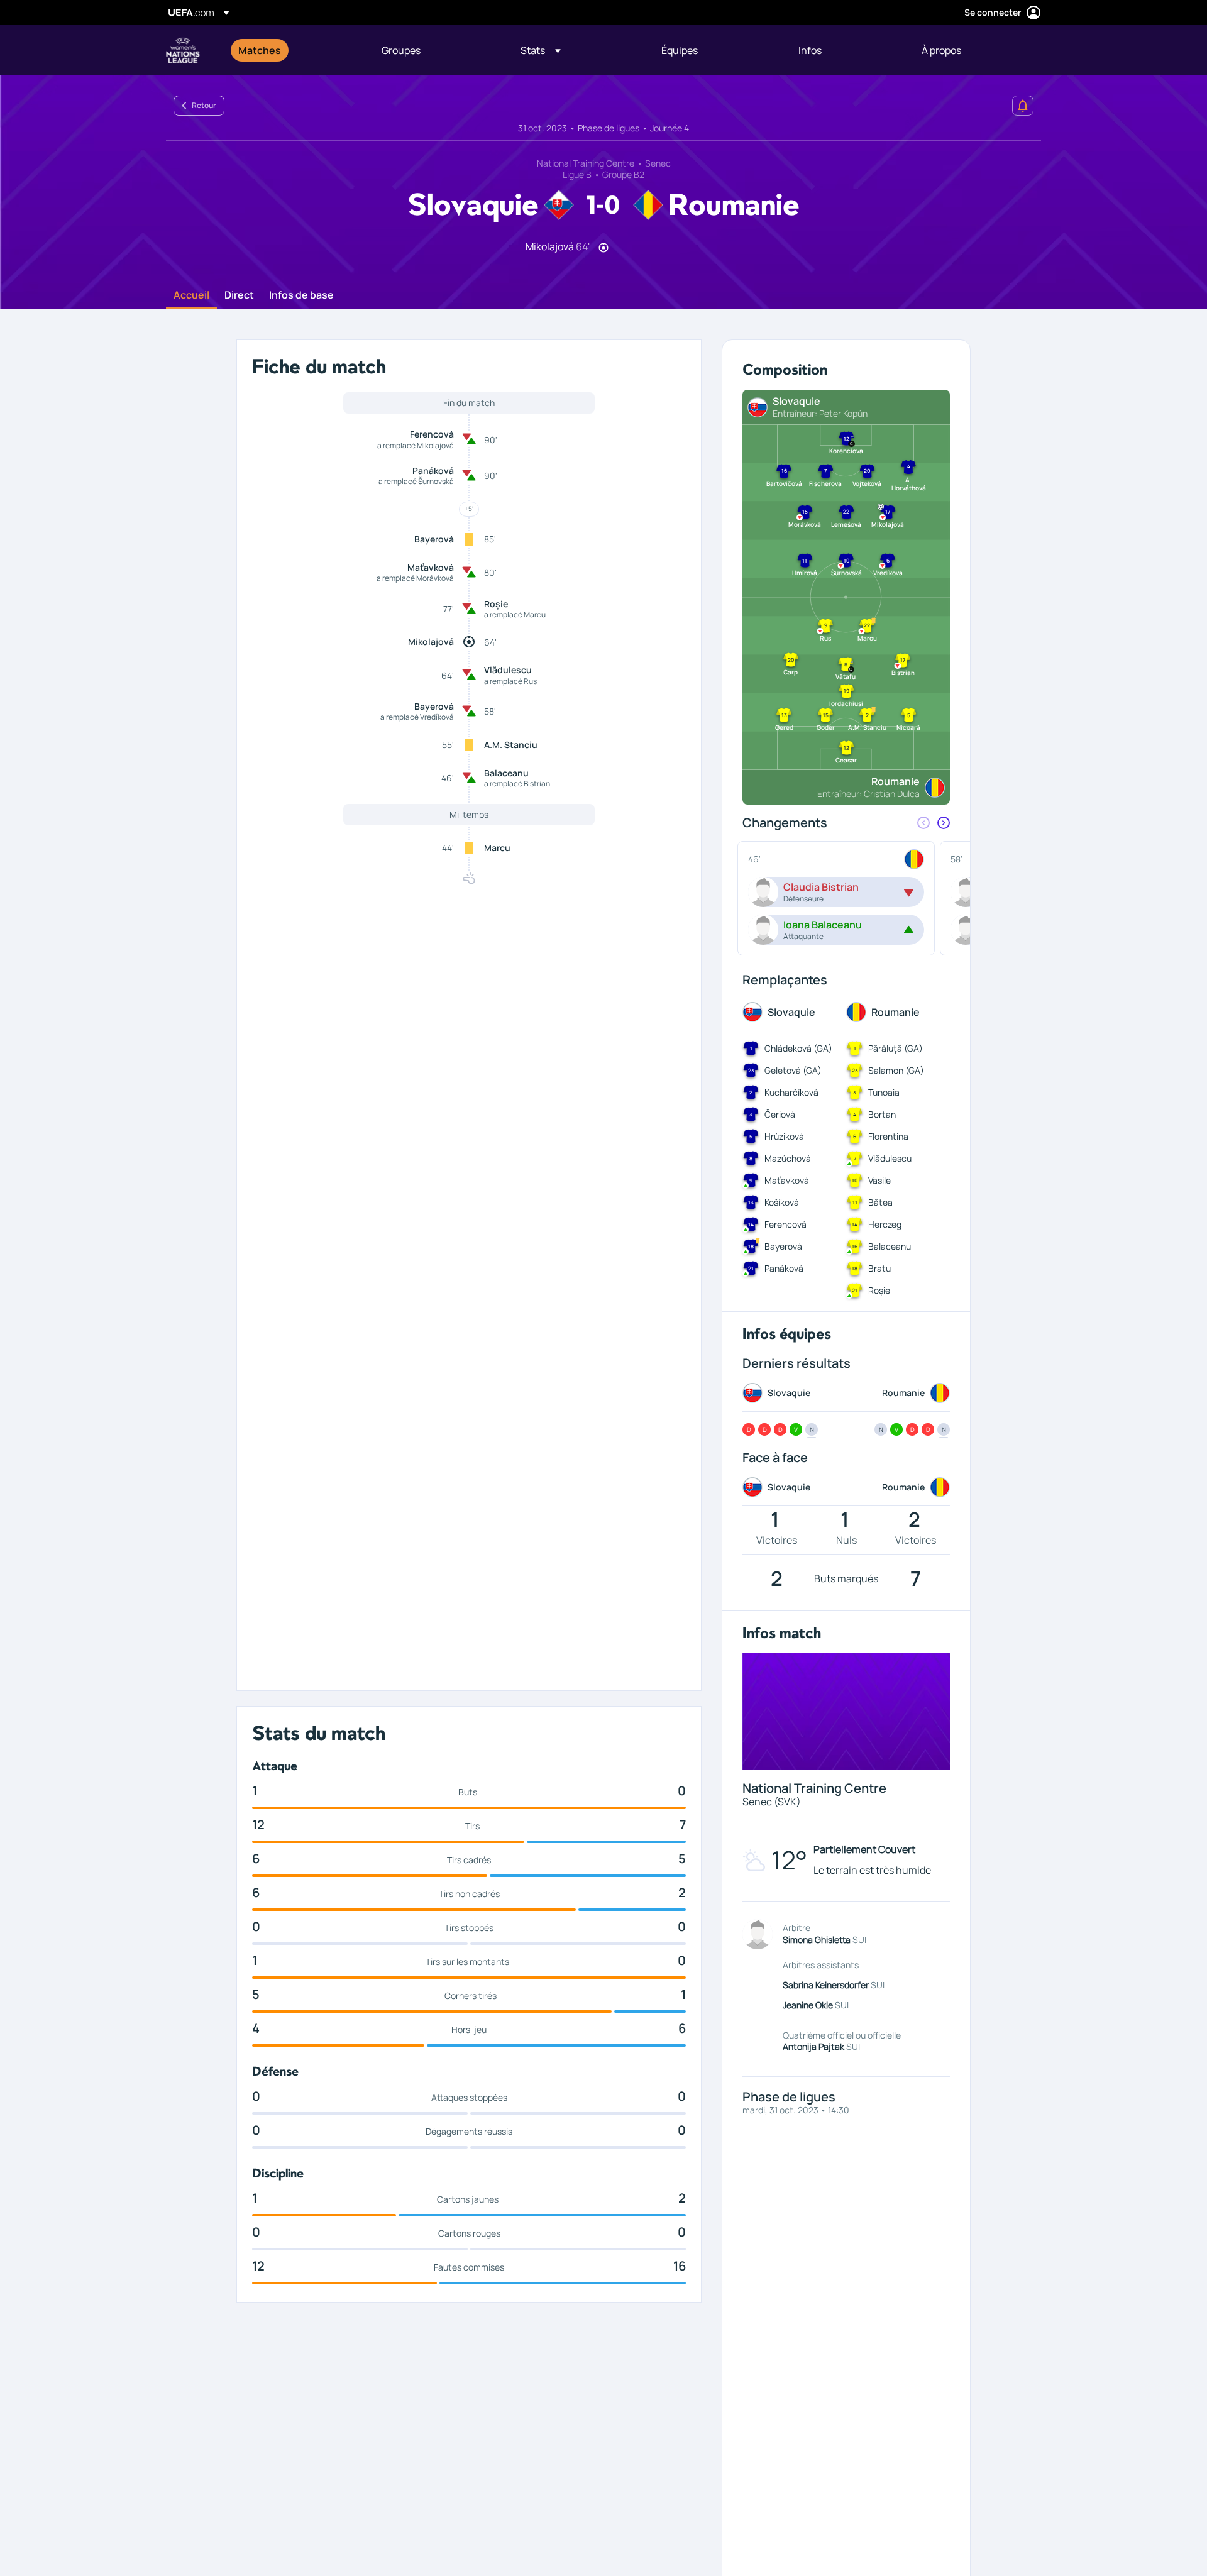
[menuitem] (294, 50)
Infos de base (301, 295)
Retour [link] (204, 105)
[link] (260, 50)
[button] (541, 50)
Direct (239, 295)
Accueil (191, 295)
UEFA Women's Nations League (183, 50)
